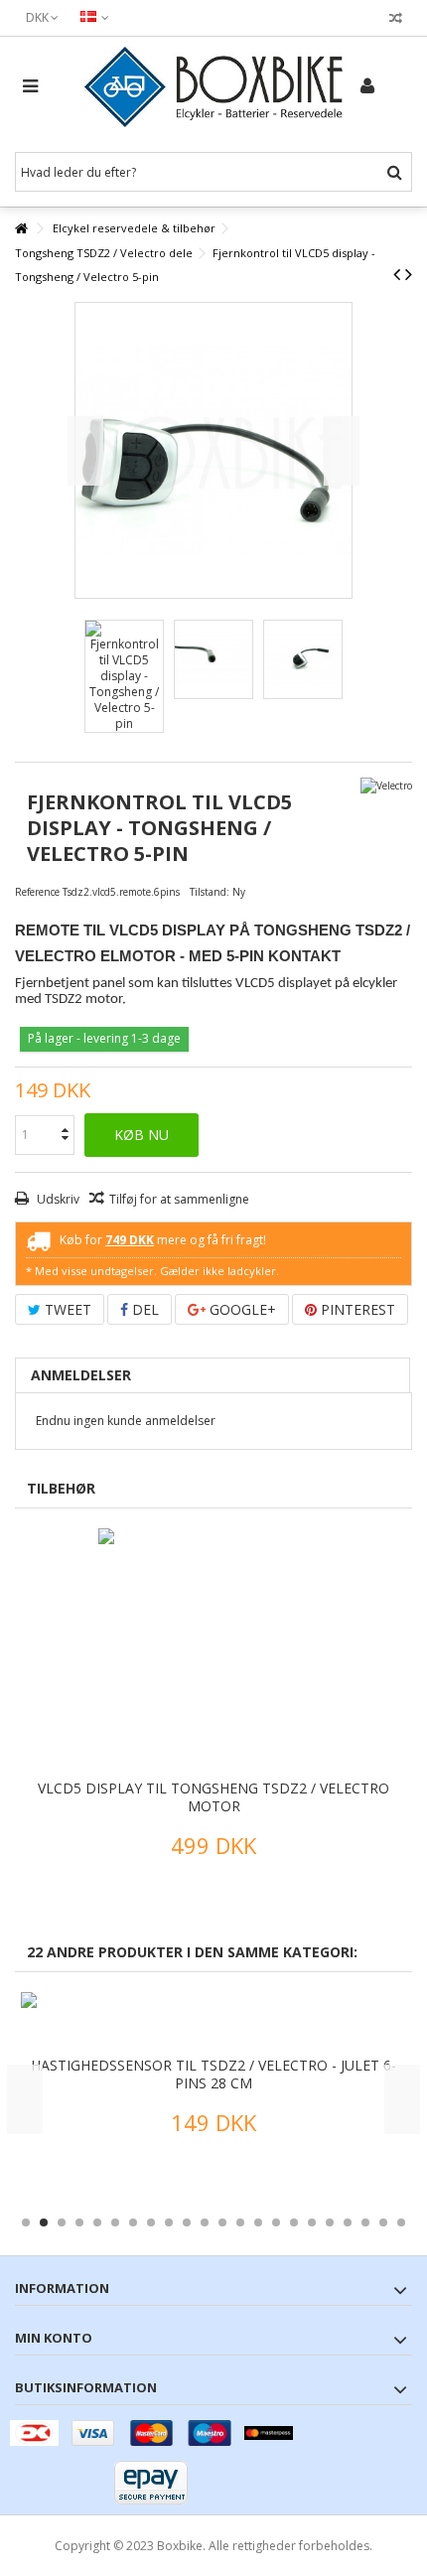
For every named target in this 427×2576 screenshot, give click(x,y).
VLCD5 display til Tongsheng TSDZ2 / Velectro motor (213, 1797)
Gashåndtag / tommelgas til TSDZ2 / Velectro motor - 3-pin (226, 2074)
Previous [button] (25, 2099)
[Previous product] (397, 274)
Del (143, 1309)
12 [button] (222, 2222)
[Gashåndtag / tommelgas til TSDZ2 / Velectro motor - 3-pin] (225, 2022)
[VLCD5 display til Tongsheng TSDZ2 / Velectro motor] (213, 1651)
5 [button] (97, 2222)
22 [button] (401, 2222)
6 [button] (115, 2222)
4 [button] (79, 2222)
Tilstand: (210, 892)
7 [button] (133, 2222)
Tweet (66, 1309)
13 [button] (240, 2222)
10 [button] (187, 2222)
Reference (37, 892)
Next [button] (402, 2099)
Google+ (241, 1309)
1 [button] (26, 2222)
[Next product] (409, 274)
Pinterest (356, 1309)
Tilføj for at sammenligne (179, 1199)
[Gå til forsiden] (21, 229)
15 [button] (276, 2222)
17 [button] (312, 2222)
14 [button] (258, 2222)
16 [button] (294, 2222)
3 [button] (62, 2222)
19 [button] (348, 2222)
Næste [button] (342, 451)
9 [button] (169, 2222)
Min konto (54, 2338)
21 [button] (383, 2222)
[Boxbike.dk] (213, 87)
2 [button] (44, 2222)
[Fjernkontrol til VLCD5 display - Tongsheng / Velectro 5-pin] (124, 676)
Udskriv (57, 1199)
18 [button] (330, 2222)
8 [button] (151, 2222)
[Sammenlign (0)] (396, 20)
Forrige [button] (85, 451)
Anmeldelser (81, 1375)
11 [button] (205, 2222)
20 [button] (365, 2222)
